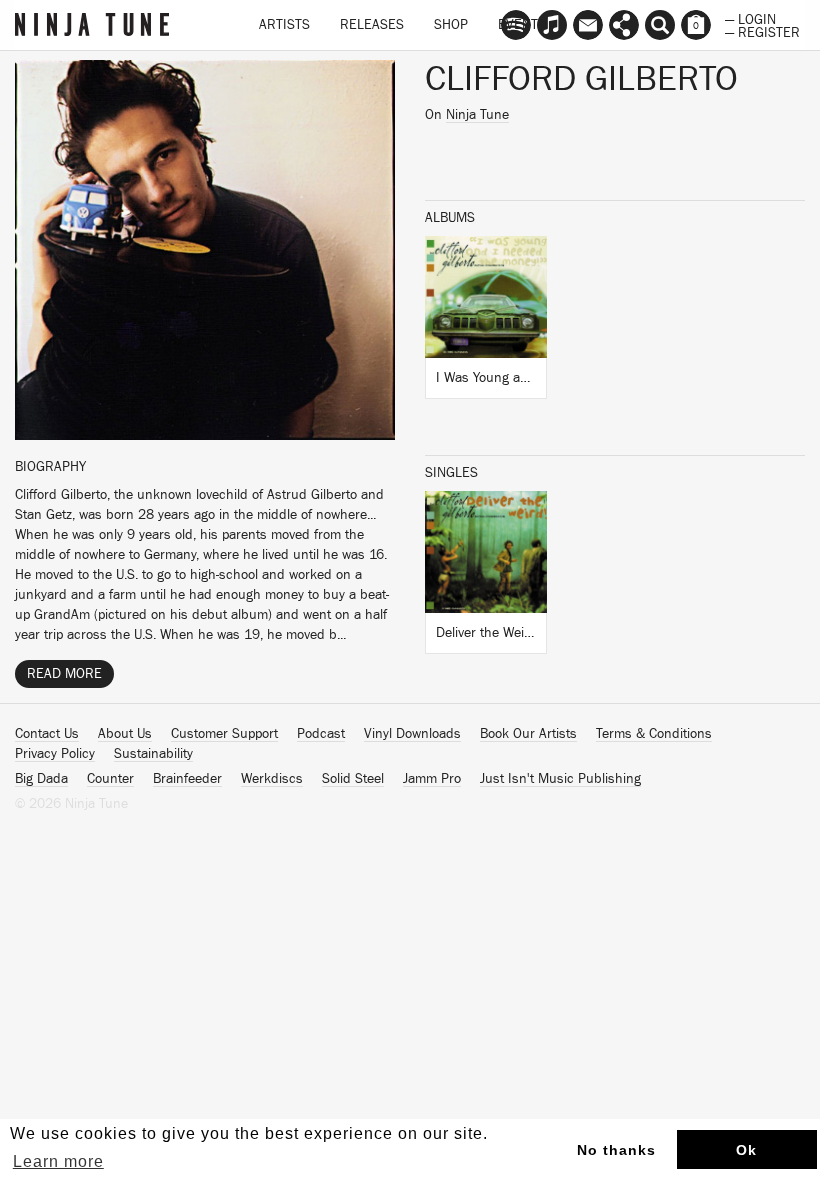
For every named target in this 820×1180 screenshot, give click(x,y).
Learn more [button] (58, 1161)
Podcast (321, 734)
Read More (64, 674)
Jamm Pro (432, 779)
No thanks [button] (616, 1150)
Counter (110, 779)
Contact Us (47, 734)
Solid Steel (353, 779)
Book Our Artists (528, 734)
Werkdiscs (272, 779)
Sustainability (153, 754)
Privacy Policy (55, 754)
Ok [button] (746, 1150)
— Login (750, 18)
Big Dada (41, 779)
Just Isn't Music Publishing (560, 779)
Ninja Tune (477, 115)
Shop (451, 25)
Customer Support (224, 734)
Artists (284, 25)
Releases (372, 25)
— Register (762, 31)
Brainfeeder (187, 779)
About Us (125, 734)
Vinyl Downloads (412, 734)
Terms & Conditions (654, 734)
